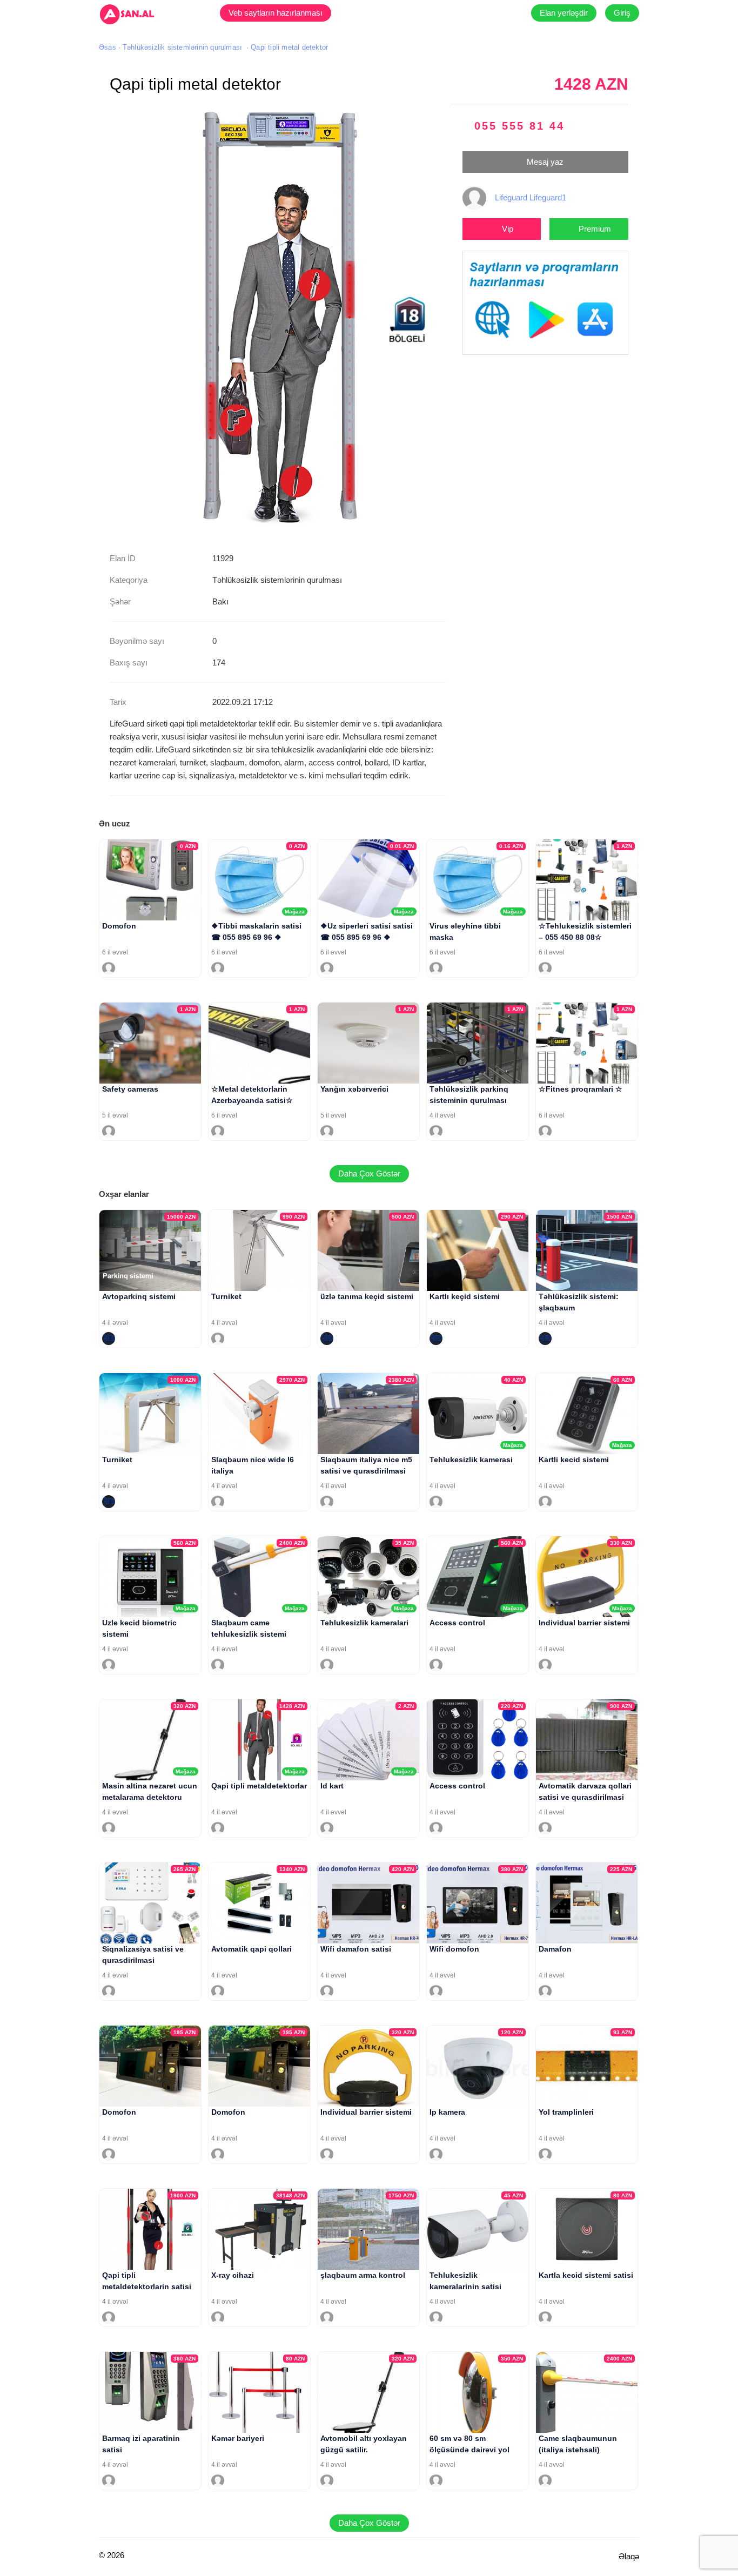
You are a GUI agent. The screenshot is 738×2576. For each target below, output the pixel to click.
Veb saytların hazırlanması (276, 13)
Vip (508, 229)
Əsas (108, 47)
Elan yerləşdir (564, 13)
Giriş (622, 13)
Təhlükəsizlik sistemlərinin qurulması (182, 47)
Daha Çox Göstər (369, 1173)
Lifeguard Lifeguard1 (531, 197)
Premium (595, 229)
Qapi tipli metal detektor (289, 47)
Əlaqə (629, 2556)
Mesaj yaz (545, 162)
